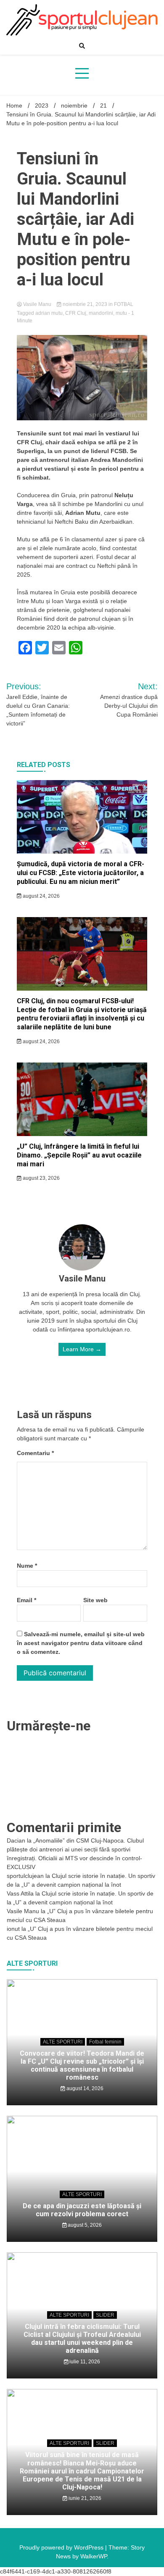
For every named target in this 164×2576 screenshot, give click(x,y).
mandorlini (101, 313)
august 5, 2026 (84, 2225)
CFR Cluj (76, 313)
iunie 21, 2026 (84, 2498)
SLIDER (105, 2315)
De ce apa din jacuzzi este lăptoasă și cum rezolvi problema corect (82, 2210)
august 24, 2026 (41, 896)
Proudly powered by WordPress (62, 2547)
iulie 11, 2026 (84, 2362)
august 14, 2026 (84, 2088)
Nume (27, 1566)
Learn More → (82, 1349)
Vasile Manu (37, 304)
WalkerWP (94, 2556)
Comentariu (35, 1453)
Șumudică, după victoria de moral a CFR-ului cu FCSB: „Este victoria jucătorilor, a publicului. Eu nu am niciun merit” (81, 873)
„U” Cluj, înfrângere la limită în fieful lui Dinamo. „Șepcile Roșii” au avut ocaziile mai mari (79, 1155)
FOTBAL (124, 304)
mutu (121, 313)
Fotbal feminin (105, 2042)
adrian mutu (49, 313)
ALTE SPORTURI (63, 2042)
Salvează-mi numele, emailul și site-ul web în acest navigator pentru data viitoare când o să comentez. (81, 1643)
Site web (95, 1600)
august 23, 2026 (41, 1178)
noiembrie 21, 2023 (85, 304)
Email (26, 1600)
